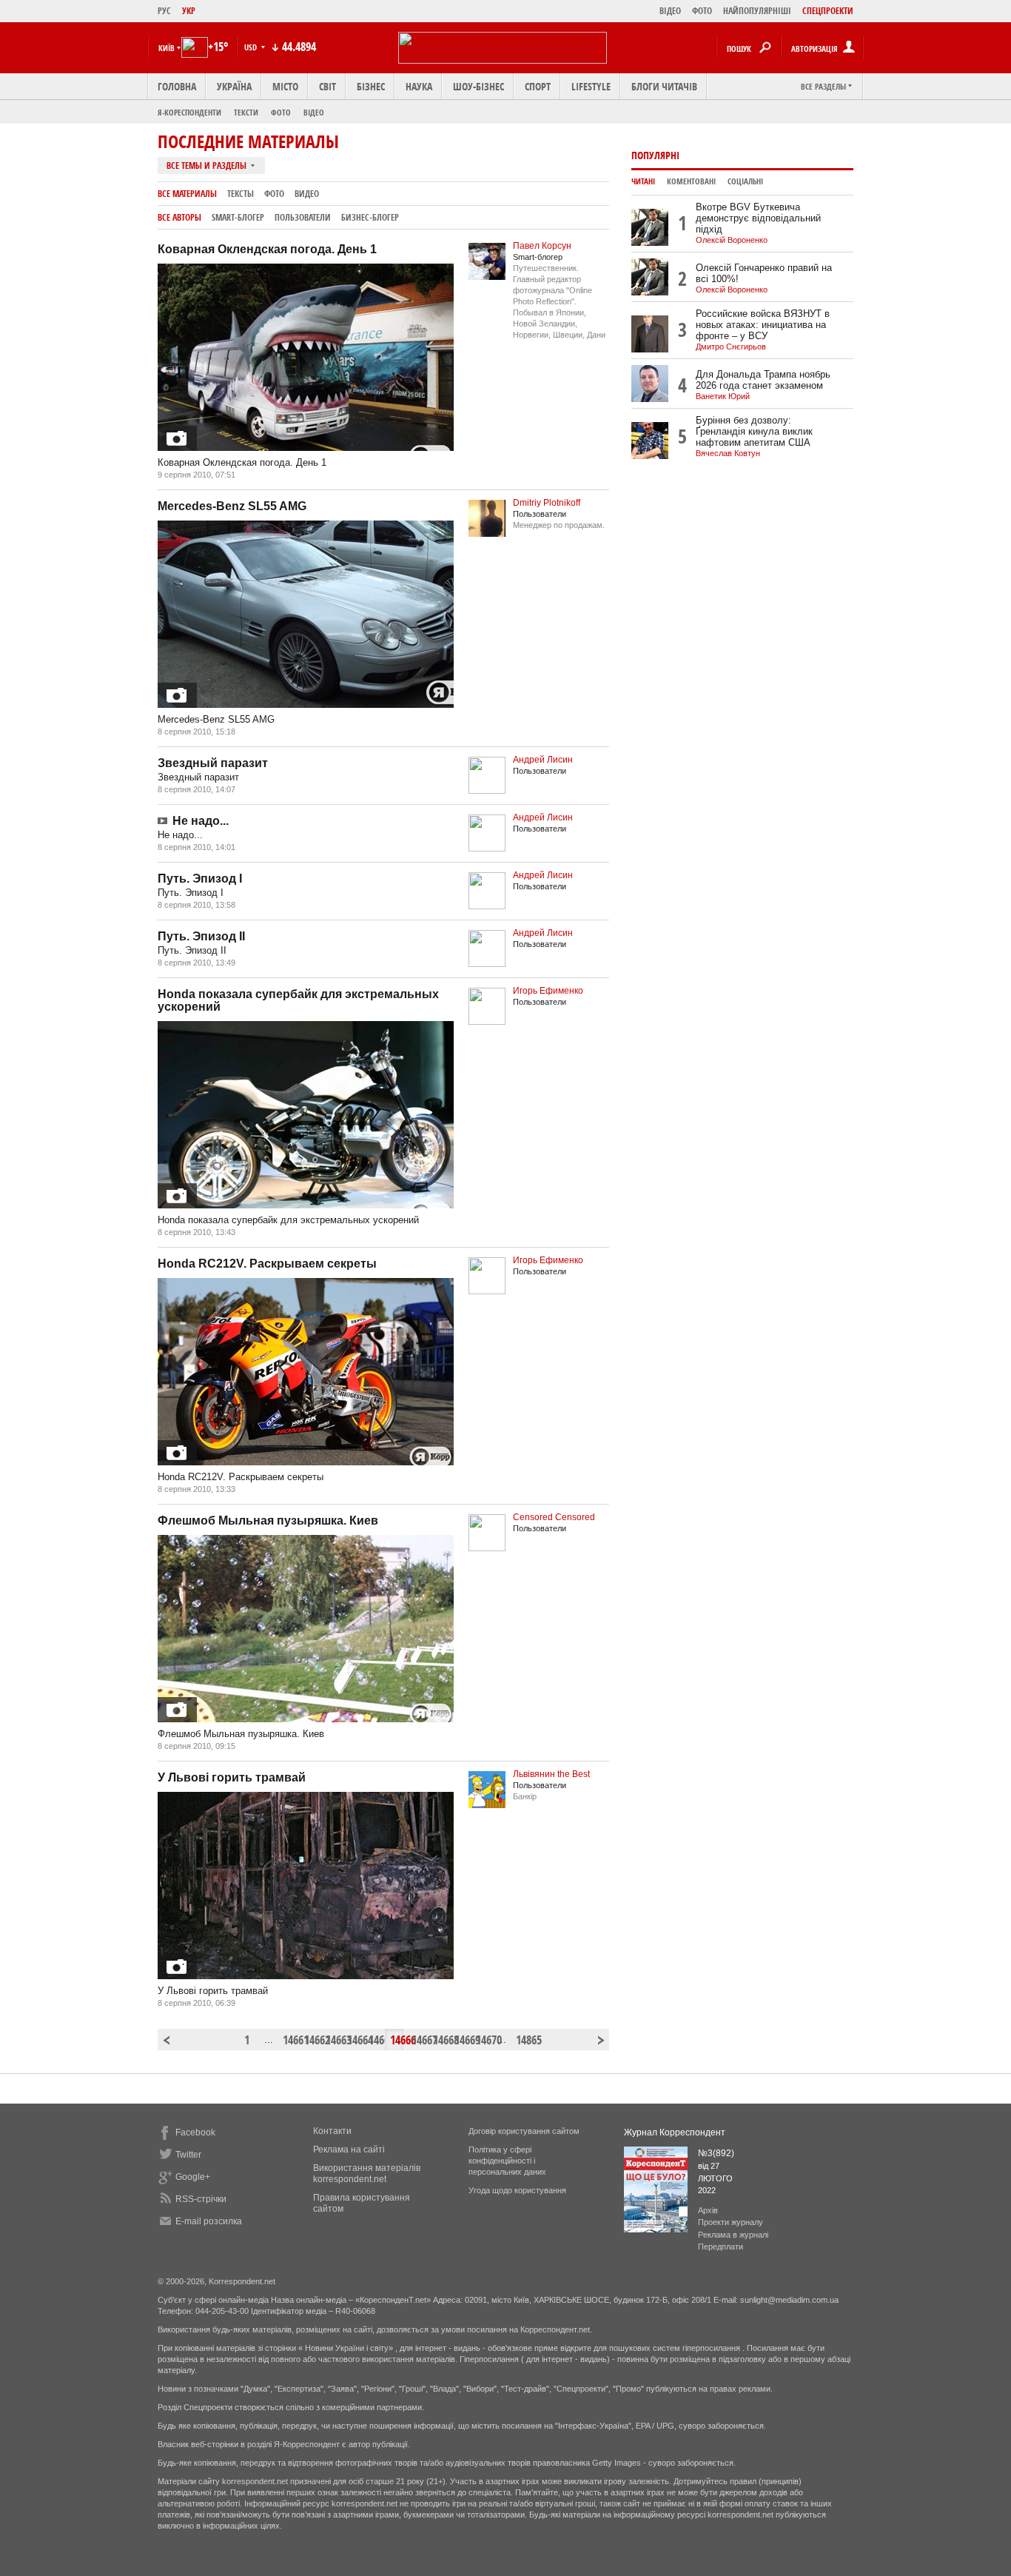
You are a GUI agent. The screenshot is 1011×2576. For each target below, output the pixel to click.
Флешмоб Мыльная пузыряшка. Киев (268, 1520)
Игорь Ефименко (548, 991)
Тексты (241, 194)
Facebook (195, 2132)
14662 (311, 2040)
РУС (164, 11)
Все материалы (187, 194)
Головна (177, 86)
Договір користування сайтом (524, 2131)
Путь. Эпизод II (201, 936)
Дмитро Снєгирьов (731, 347)
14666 (397, 2040)
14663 (332, 2040)
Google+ (193, 2177)
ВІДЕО (670, 11)
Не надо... (201, 821)
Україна (234, 86)
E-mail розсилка (209, 2221)
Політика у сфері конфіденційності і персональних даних (507, 2161)
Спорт (538, 86)
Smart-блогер (238, 217)
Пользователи (303, 217)
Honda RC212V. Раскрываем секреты (267, 1264)
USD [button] (252, 47)
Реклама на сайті (349, 2150)
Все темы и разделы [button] (208, 165)
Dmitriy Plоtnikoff (547, 503)
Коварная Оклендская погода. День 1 (267, 249)
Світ (328, 86)
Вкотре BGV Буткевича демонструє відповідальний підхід (758, 218)
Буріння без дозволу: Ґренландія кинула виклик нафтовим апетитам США (754, 431)
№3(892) (716, 2153)
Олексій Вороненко (732, 240)
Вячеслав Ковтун (728, 453)
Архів (708, 2210)
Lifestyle (591, 86)
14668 (440, 2040)
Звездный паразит (213, 763)
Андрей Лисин (543, 760)
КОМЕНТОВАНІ (691, 181)
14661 (289, 2040)
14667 (418, 2040)
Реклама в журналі (733, 2235)
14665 (375, 2040)
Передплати (721, 2247)
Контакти (332, 2131)
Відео (314, 112)
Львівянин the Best (551, 1774)
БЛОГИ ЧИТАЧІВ (664, 86)
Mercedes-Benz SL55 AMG (232, 506)
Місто (285, 86)
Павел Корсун (542, 246)
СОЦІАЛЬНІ (745, 181)
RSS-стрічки (201, 2199)
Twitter (188, 2155)
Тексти (246, 112)
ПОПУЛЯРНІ (655, 155)
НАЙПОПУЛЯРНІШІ (757, 11)
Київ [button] (167, 48)
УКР (189, 11)
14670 (483, 2040)
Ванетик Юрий (723, 396)
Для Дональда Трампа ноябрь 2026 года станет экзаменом (763, 380)
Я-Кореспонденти (189, 112)
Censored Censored (554, 1517)
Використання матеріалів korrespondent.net (367, 2174)
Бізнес (371, 86)
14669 (461, 2040)
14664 (354, 2040)
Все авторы (179, 217)
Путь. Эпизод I (200, 879)
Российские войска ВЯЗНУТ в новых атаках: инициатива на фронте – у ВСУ (763, 325)
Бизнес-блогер (370, 217)
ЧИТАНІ (643, 181)
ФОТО (702, 11)
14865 (523, 2040)
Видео (307, 194)
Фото (281, 112)
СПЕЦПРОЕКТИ (828, 11)
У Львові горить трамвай (232, 1777)
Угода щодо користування (517, 2190)
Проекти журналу (730, 2222)
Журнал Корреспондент (675, 2132)
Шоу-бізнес (478, 86)
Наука (419, 86)
